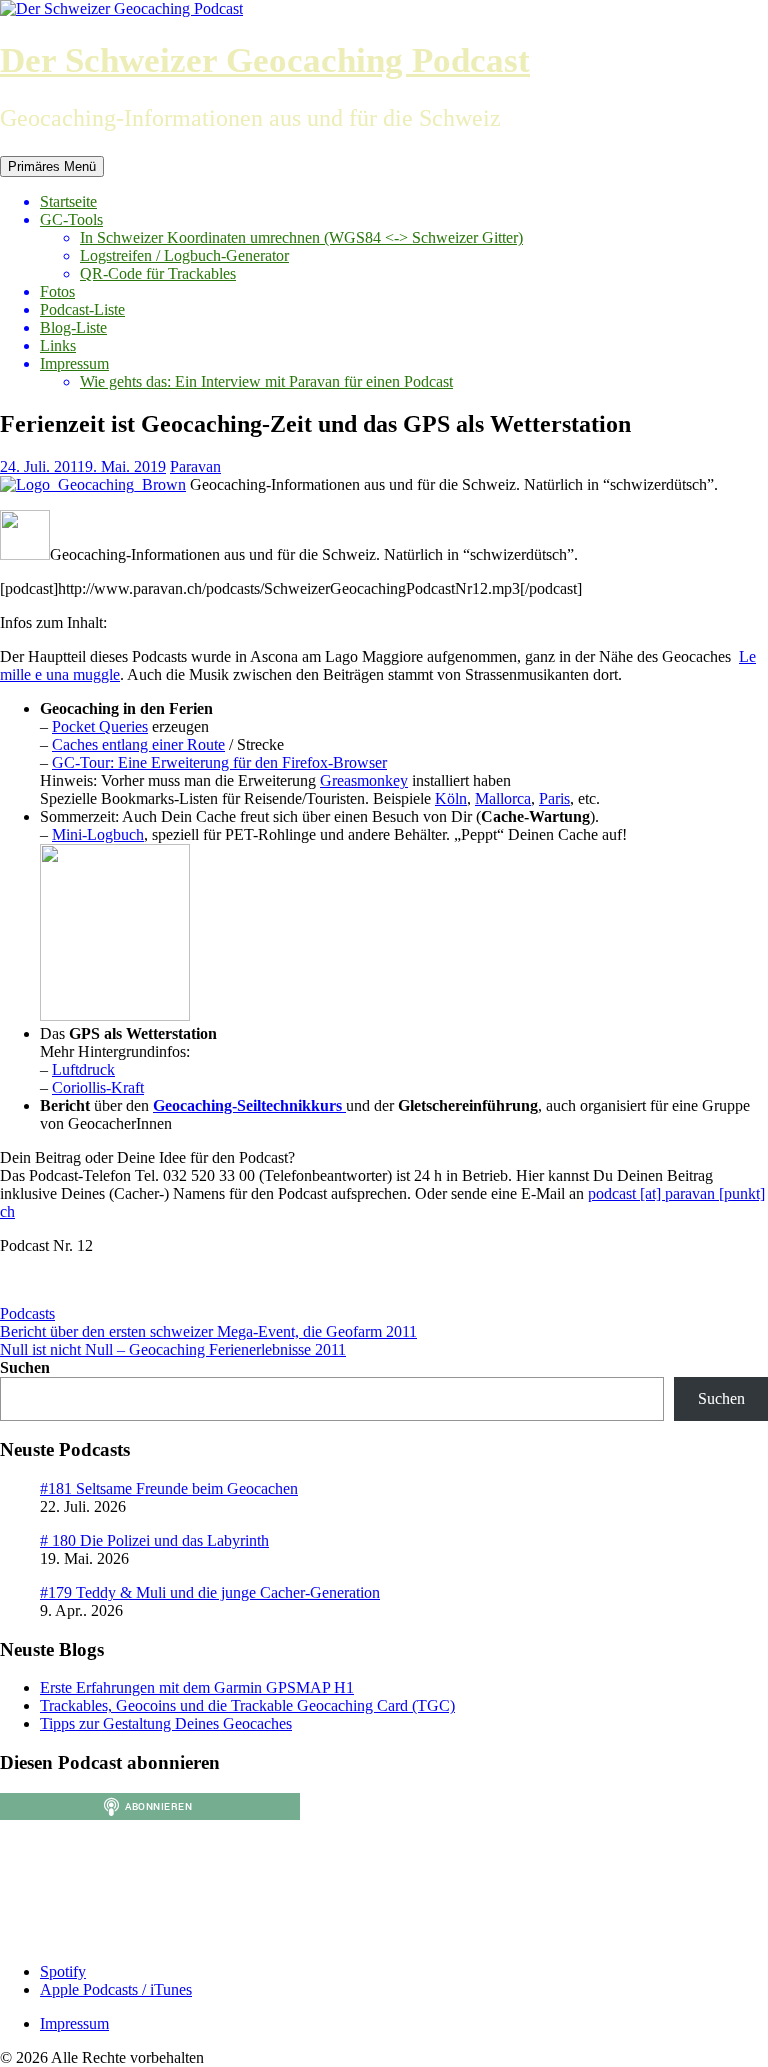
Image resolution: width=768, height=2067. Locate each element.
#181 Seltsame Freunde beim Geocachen (169, 1488)
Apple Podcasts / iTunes (116, 1989)
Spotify (63, 1971)
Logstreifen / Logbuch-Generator (184, 255)
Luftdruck (83, 1069)
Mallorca (503, 798)
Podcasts (27, 1313)
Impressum (74, 363)
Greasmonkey (364, 780)
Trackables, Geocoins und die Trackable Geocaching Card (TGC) (247, 1705)
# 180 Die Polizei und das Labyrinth (154, 1540)
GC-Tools (71, 219)
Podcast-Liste (82, 309)
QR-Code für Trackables (158, 273)
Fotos (57, 291)
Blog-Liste (73, 327)
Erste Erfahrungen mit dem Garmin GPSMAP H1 (197, 1687)
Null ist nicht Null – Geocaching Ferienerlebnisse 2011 (173, 1349)
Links (58, 345)
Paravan (195, 466)
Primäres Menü (52, 166)
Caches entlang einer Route (138, 744)
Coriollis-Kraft (98, 1087)
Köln (451, 798)
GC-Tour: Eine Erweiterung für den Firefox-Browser (219, 762)
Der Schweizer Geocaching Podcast (265, 60)
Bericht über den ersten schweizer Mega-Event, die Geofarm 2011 (208, 1331)
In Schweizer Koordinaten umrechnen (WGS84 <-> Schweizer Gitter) (301, 237)
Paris (554, 798)
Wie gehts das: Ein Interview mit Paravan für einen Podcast (266, 381)
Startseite (68, 201)
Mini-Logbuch (98, 834)
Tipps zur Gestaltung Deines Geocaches (166, 1723)
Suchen (25, 1367)
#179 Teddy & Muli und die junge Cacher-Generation (210, 1592)
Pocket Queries (100, 726)
